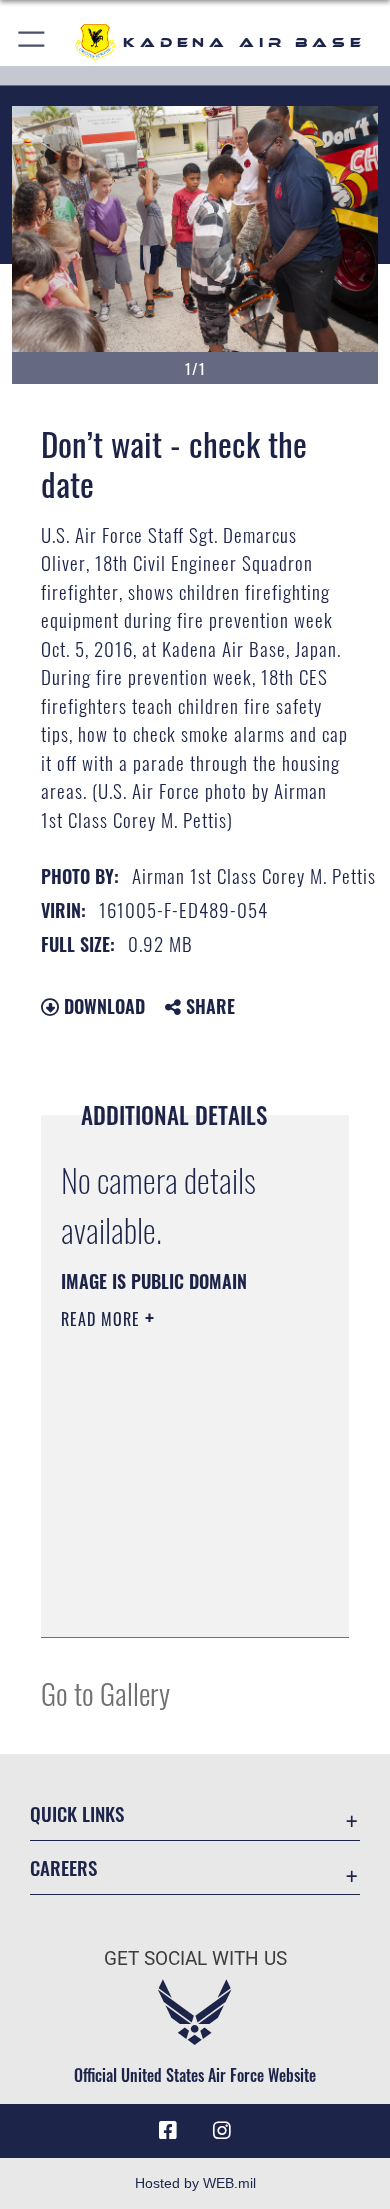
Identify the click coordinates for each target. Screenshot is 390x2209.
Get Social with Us (195, 1958)
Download (102, 1006)
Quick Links (77, 1813)
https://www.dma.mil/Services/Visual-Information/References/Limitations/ (182, 1600)
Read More (103, 1319)
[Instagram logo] (222, 2131)
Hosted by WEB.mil (195, 2183)
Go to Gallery (105, 1692)
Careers (63, 1867)
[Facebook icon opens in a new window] (168, 2131)
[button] (32, 42)
